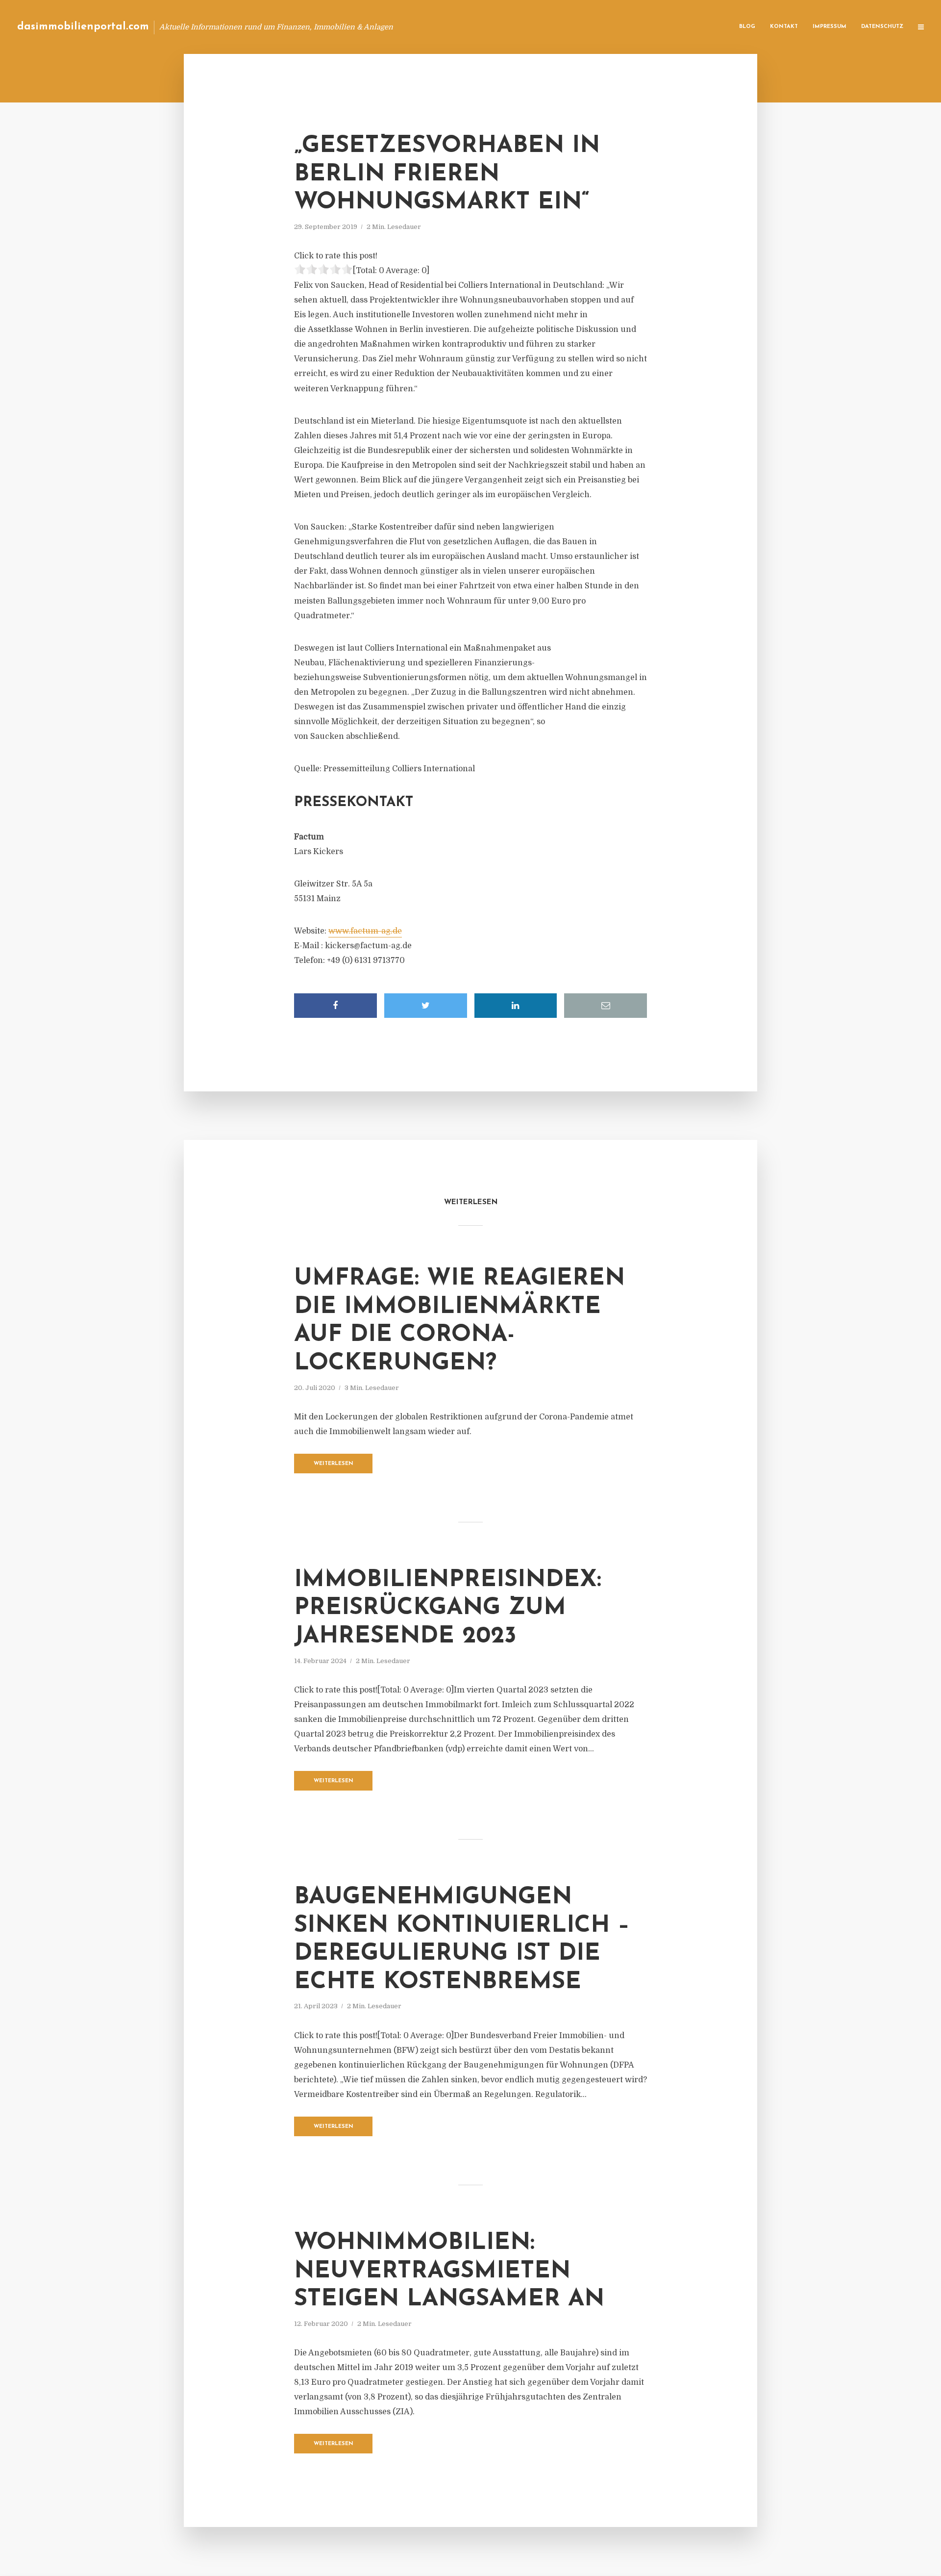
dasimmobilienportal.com (83, 27)
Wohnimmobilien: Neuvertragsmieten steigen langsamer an (449, 2271)
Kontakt (784, 27)
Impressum (830, 27)
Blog (747, 27)
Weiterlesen (334, 1464)
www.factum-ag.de (365, 931)
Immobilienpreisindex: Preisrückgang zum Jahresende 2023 (448, 1608)
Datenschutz (882, 27)
